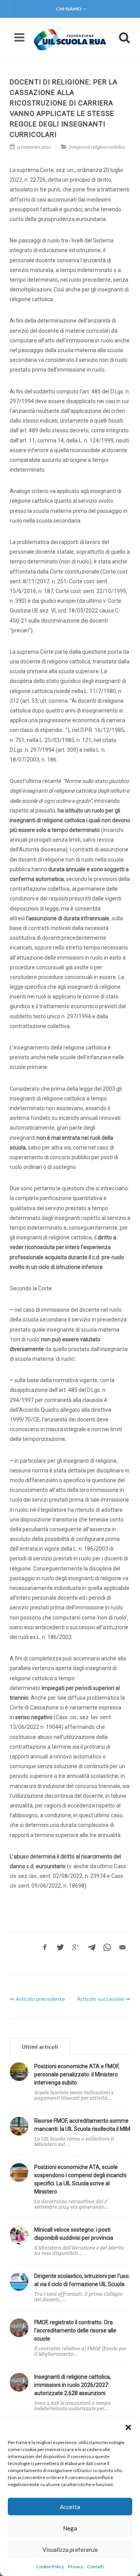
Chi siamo (69, 9)
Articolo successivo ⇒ (104, 1999)
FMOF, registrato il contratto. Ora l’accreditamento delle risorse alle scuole (75, 2330)
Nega (70, 2528)
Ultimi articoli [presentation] (40, 2047)
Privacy (76, 2566)
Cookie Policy (50, 2566)
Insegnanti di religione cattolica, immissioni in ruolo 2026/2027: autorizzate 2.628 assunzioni (73, 2385)
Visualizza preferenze (70, 2550)
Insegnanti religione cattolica (97, 147)
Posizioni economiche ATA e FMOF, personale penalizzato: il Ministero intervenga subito (77, 2074)
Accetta (70, 2507)
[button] (128, 2427)
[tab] (40, 2046)
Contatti (95, 2566)
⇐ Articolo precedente (37, 1999)
